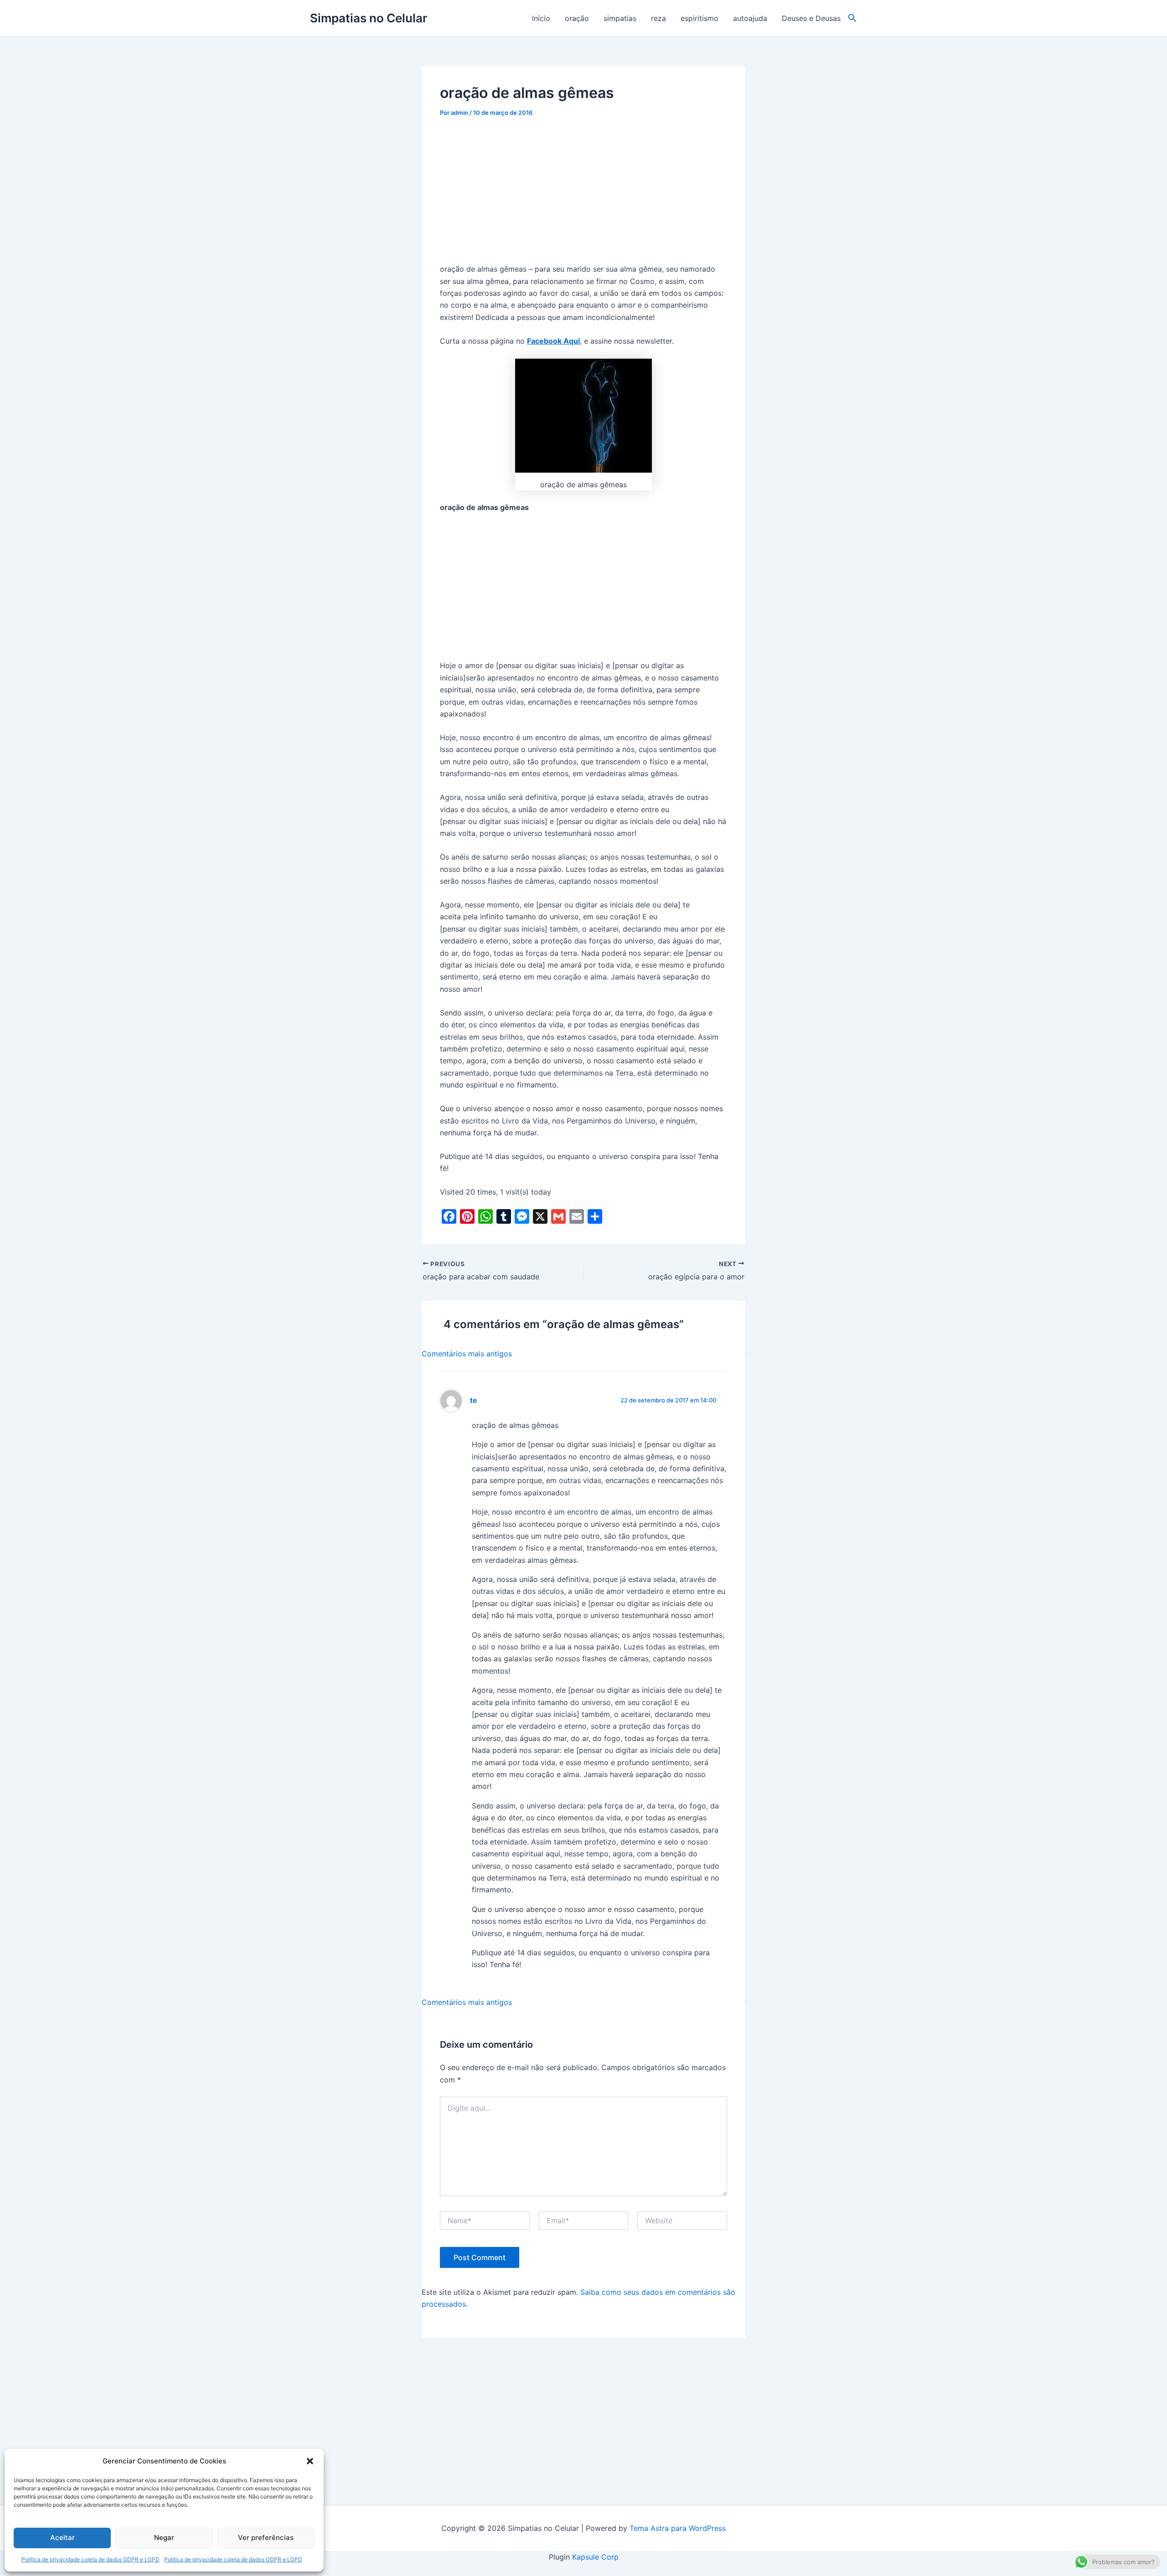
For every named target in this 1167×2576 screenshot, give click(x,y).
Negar (164, 2537)
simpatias (620, 18)
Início (541, 18)
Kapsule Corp (595, 2557)
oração (577, 18)
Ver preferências (266, 2537)
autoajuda (750, 18)
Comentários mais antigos (467, 1354)
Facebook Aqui (553, 341)
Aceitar (62, 2537)
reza (658, 18)
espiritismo (700, 18)
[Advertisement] (583, 196)
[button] (310, 2461)
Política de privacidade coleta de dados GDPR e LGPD (90, 2559)
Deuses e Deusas (811, 18)
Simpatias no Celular (369, 18)
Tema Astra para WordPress (678, 2528)
